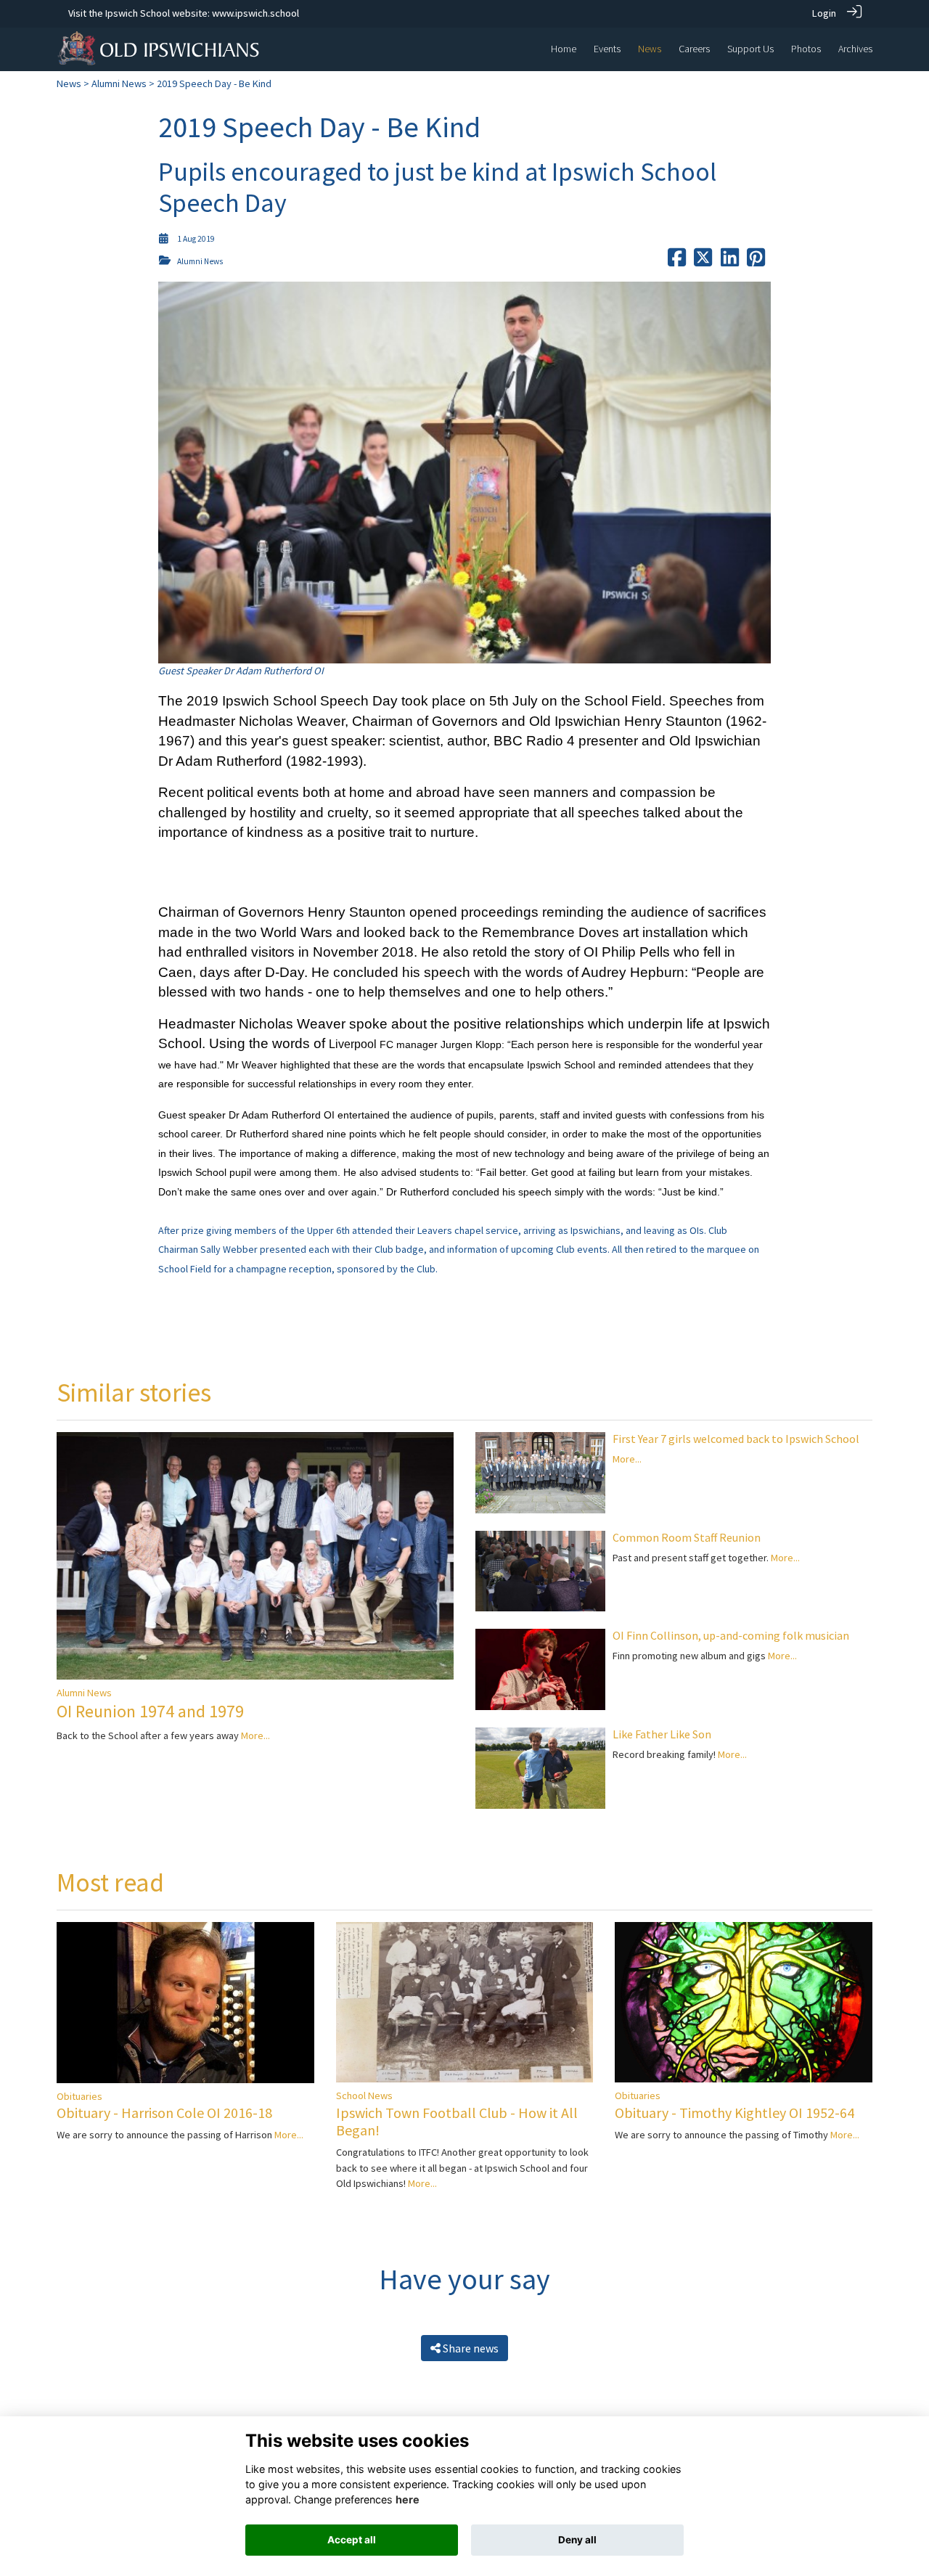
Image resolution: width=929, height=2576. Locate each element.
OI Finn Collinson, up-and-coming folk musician (731, 1635)
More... (255, 1735)
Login (824, 13)
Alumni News (119, 83)
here (408, 2499)
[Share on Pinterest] (756, 261)
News (69, 83)
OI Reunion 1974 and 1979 (150, 1711)
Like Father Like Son (662, 1734)
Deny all (577, 2540)
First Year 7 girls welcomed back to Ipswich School (736, 1439)
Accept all (352, 2540)
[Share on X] (703, 261)
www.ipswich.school (255, 13)
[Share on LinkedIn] (730, 261)
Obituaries (79, 2096)
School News (364, 2095)
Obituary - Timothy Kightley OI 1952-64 (734, 2113)
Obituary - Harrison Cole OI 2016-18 (164, 2113)
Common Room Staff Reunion (687, 1537)
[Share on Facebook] (677, 261)
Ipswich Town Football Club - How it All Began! (457, 2121)
